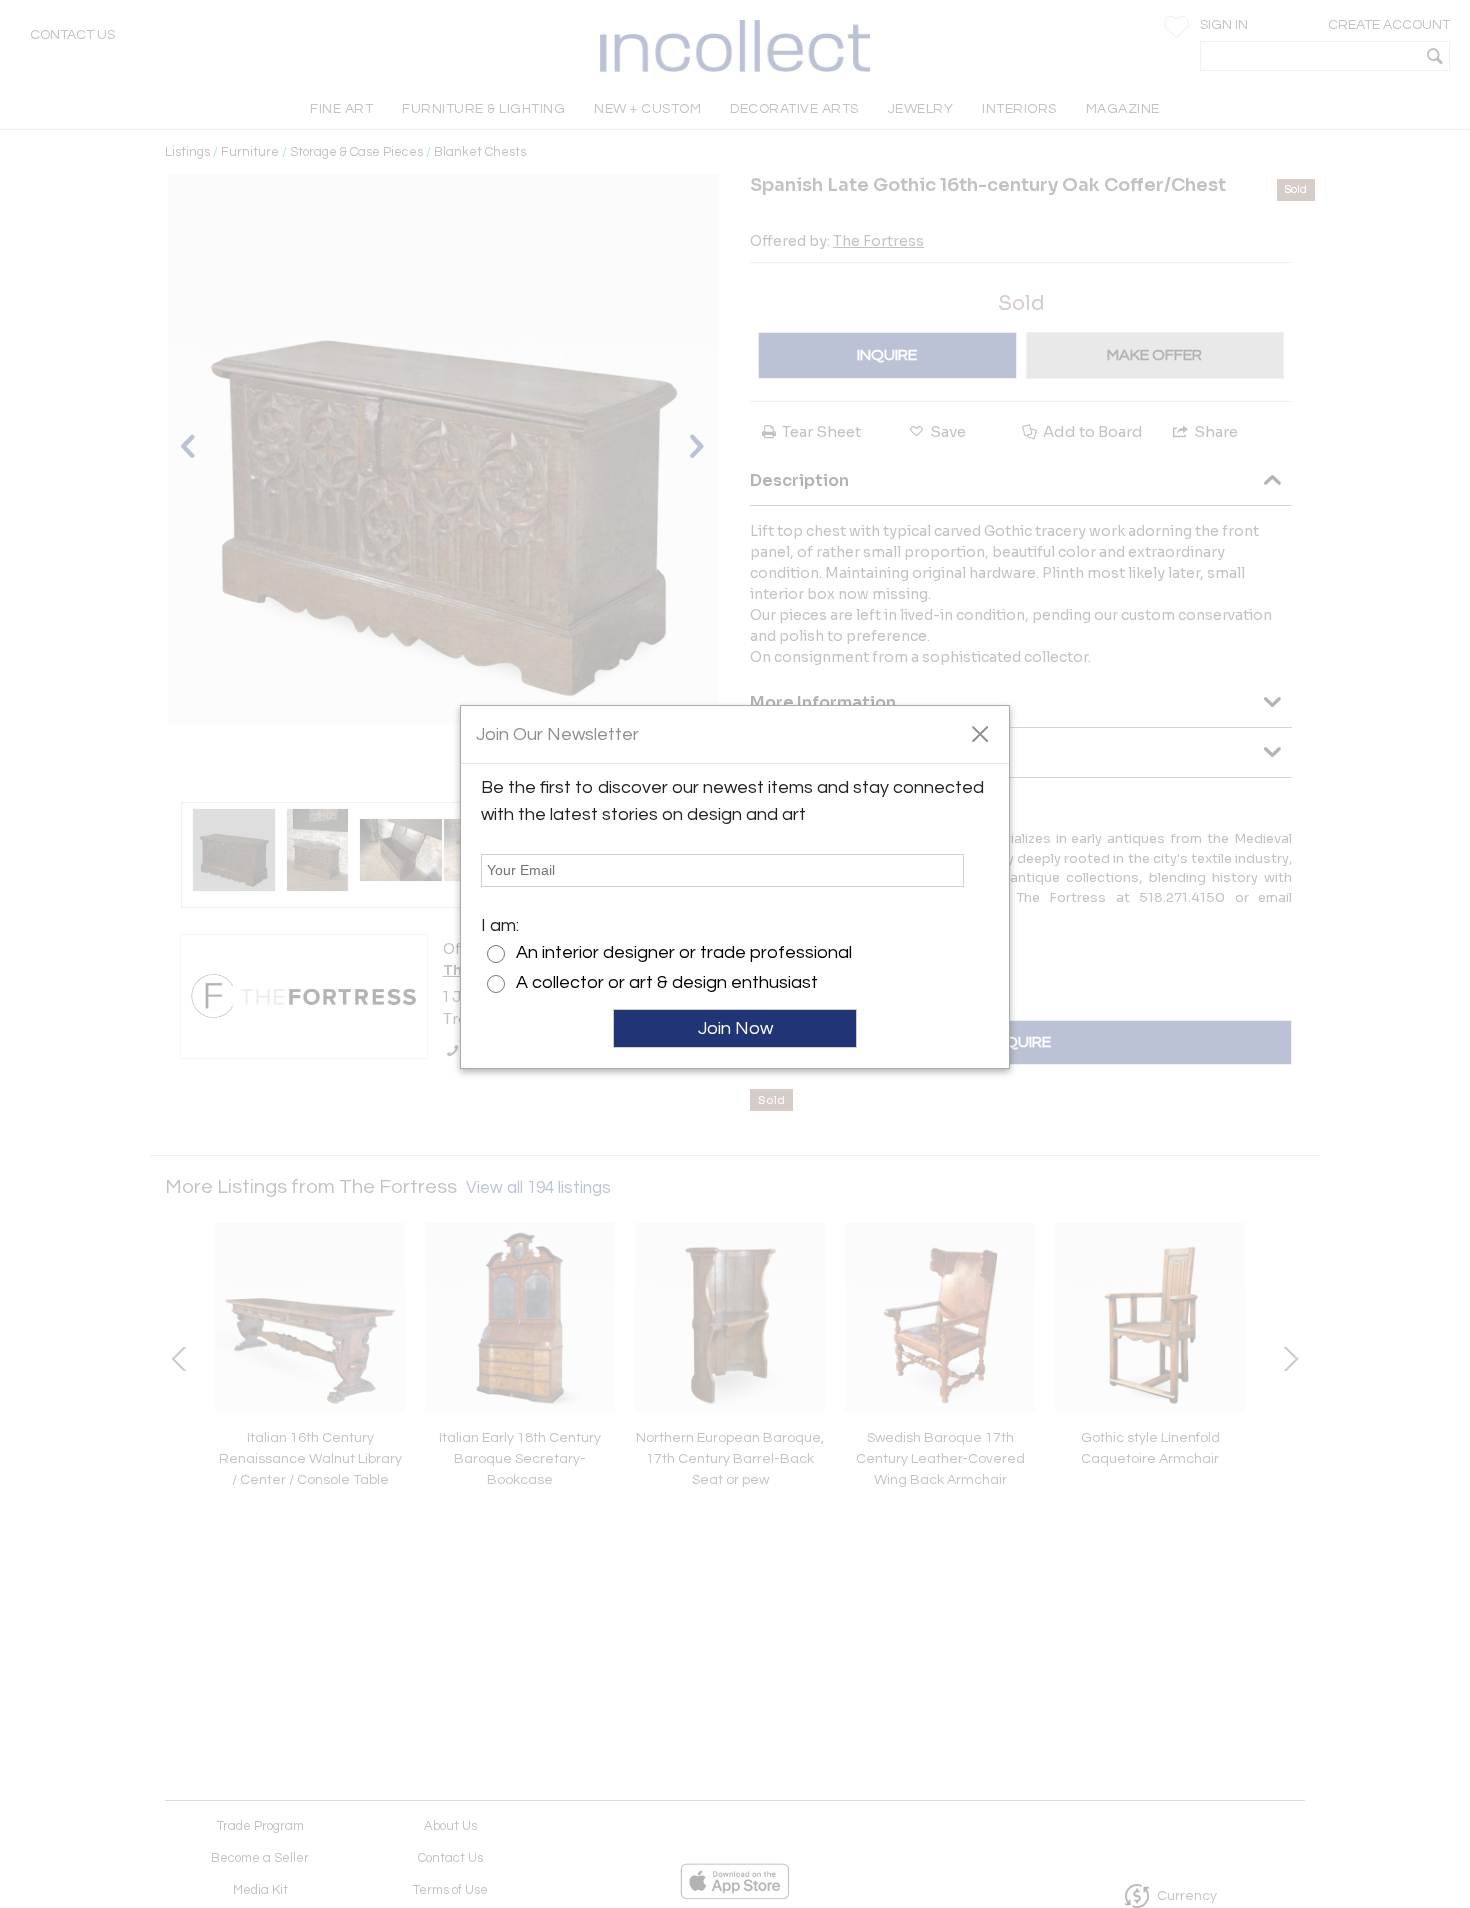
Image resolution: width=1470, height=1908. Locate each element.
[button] (979, 733)
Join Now (735, 1028)
